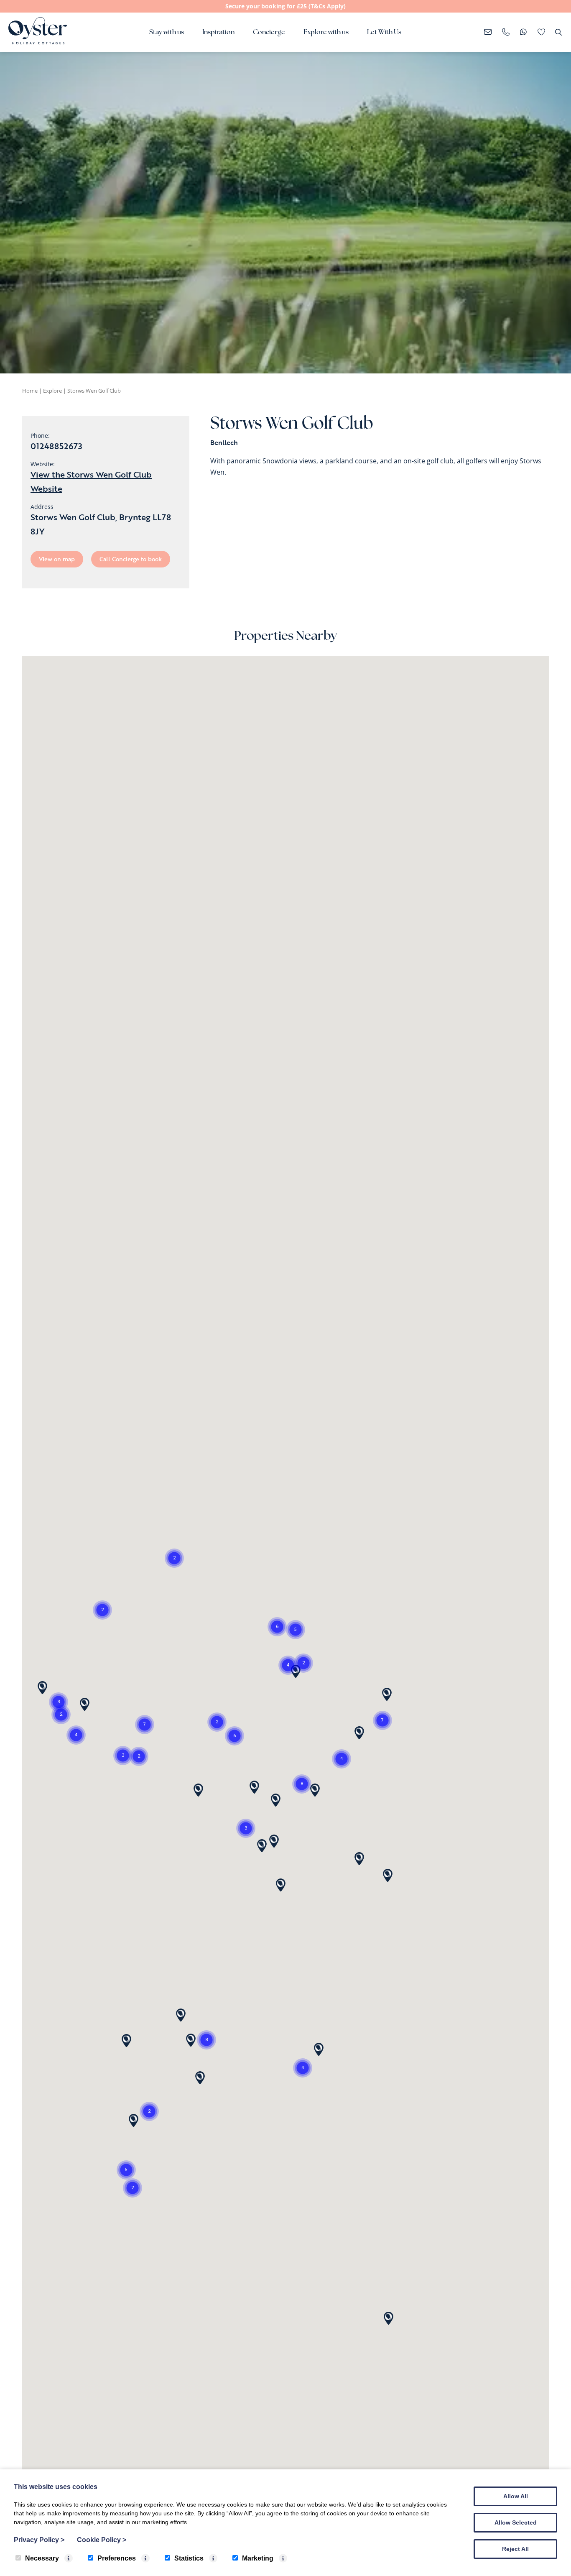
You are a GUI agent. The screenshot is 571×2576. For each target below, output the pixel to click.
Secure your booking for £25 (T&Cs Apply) (285, 6)
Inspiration (218, 33)
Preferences (117, 2558)
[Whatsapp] (524, 33)
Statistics (189, 2558)
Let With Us (384, 33)
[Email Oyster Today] (488, 33)
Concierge (269, 33)
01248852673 (56, 446)
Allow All (516, 2496)
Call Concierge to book (131, 559)
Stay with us (167, 33)
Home (30, 391)
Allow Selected (516, 2522)
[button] (288, 1665)
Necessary (42, 2558)
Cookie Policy (102, 2540)
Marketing (258, 2558)
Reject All (515, 2549)
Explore (52, 391)
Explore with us (326, 33)
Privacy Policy (39, 2540)
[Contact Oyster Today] (506, 33)
